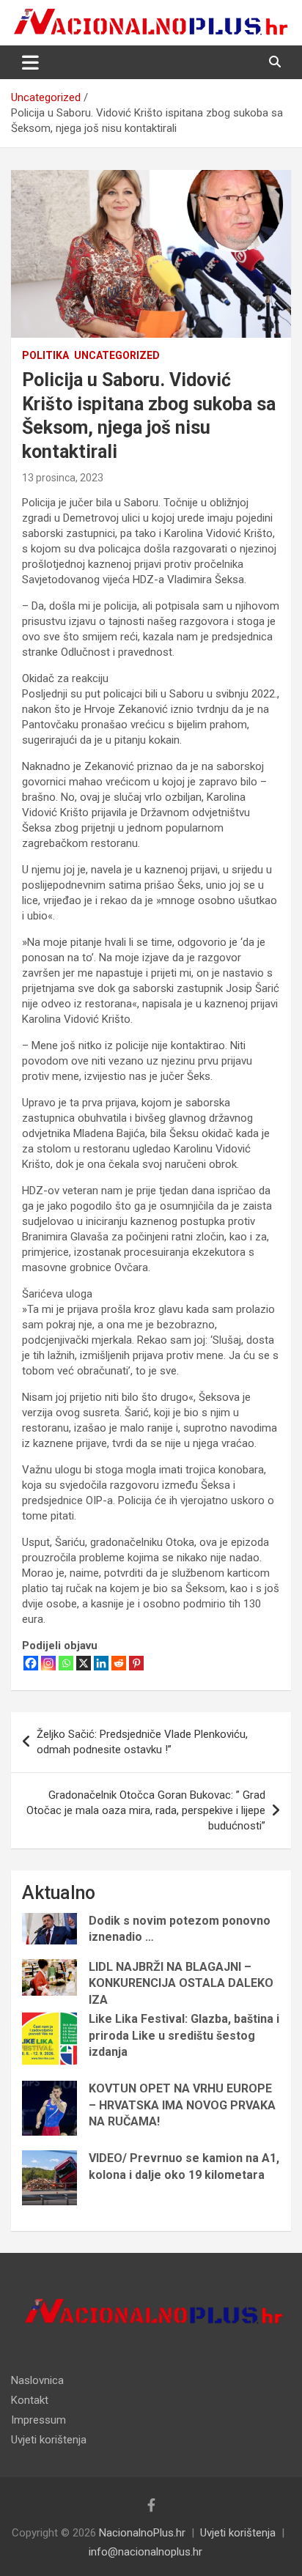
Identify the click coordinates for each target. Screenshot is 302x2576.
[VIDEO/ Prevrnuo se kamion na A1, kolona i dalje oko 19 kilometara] (49, 2178)
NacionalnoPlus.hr (142, 2533)
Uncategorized (117, 355)
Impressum (38, 2420)
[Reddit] (119, 1663)
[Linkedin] (101, 1663)
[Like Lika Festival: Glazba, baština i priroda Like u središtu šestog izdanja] (49, 2039)
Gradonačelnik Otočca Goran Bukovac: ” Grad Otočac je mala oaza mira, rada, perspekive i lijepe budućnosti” (146, 1810)
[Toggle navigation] (30, 62)
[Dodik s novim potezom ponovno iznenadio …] (49, 1929)
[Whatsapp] (66, 1663)
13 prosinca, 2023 (63, 478)
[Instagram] (48, 1663)
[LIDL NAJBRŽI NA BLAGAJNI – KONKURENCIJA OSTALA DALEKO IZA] (49, 1977)
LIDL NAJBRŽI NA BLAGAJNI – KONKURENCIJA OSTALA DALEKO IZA (181, 1983)
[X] (84, 1663)
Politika (45, 355)
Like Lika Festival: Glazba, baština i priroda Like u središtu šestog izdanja (184, 2035)
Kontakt (30, 2400)
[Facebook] (31, 1663)
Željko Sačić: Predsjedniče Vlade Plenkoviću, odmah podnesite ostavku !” (142, 1742)
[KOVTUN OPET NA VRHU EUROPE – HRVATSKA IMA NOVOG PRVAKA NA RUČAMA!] (49, 2108)
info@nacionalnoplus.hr (146, 2552)
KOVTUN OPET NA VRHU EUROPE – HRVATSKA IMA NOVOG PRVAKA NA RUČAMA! (182, 2105)
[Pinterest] (136, 1663)
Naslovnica (37, 2380)
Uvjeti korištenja (49, 2440)
